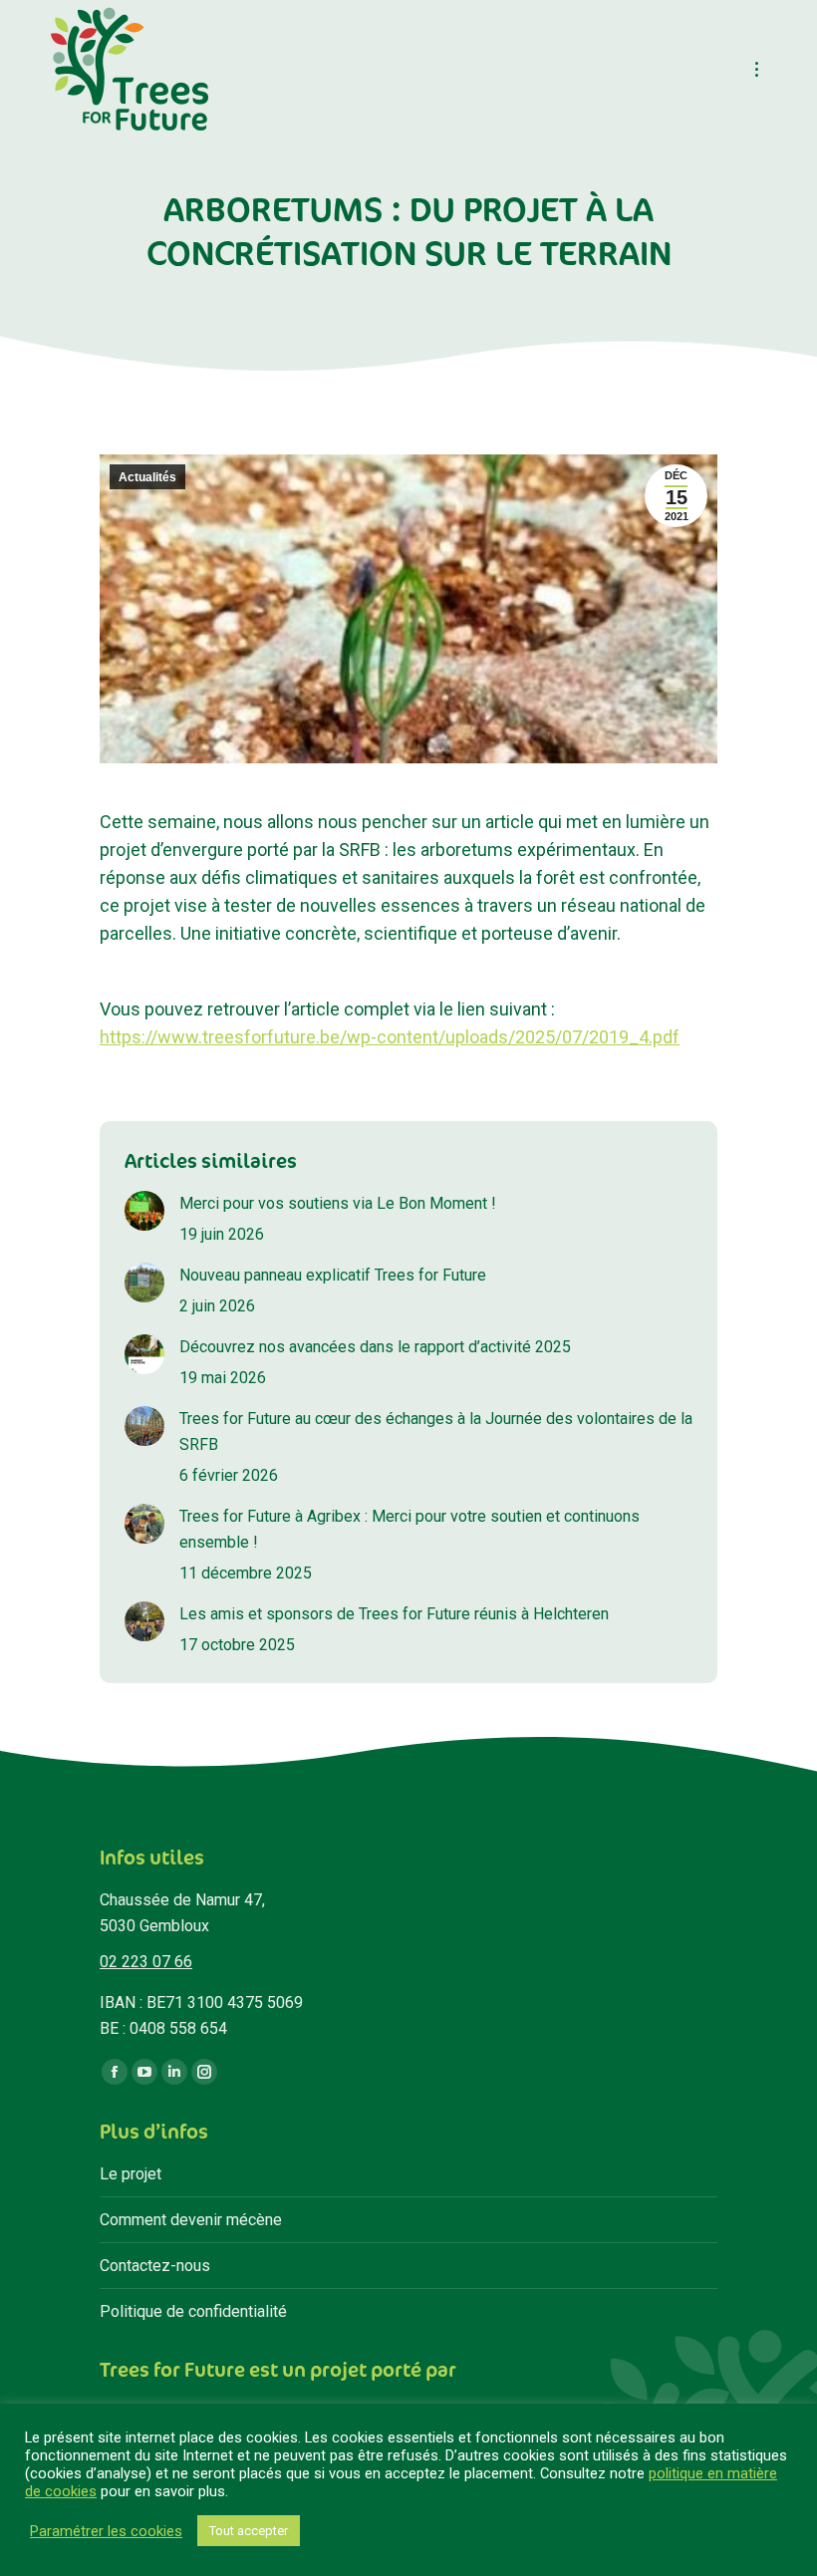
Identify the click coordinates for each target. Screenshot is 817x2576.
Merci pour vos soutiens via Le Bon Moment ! (338, 1203)
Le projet (131, 2174)
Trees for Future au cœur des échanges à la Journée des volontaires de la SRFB (436, 1431)
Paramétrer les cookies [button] (106, 2531)
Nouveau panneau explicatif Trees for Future (333, 1275)
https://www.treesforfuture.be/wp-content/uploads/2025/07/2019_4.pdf (390, 1037)
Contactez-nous (155, 2266)
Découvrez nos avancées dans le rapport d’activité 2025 (375, 1347)
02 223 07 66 (146, 1962)
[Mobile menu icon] (757, 69)
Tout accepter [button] (249, 2531)
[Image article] (144, 1211)
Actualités (147, 477)
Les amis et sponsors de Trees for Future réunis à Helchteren (394, 1614)
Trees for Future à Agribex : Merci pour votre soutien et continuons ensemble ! (409, 1529)
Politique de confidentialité (193, 2311)
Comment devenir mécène (191, 2220)
